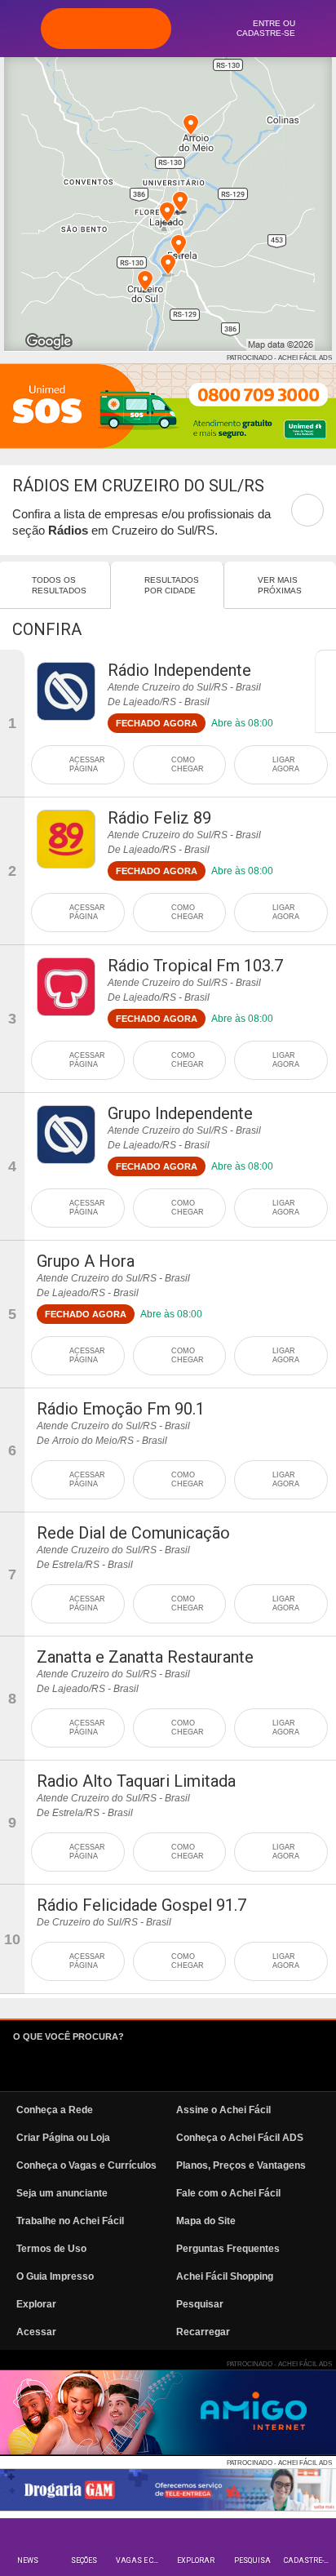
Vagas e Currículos (142, 2560)
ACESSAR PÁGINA (87, 764)
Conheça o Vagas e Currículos (86, 2165)
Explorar (196, 2560)
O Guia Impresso (55, 2276)
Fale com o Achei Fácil (228, 2193)
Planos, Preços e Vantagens (241, 2165)
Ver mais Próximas (280, 585)
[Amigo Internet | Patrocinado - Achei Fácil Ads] (168, 2412)
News (28, 2560)
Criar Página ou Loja (63, 2138)
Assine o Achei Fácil (223, 2110)
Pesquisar (200, 2304)
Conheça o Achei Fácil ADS (240, 2138)
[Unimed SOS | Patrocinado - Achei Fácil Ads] (168, 406)
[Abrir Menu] (20, 28)
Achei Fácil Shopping (225, 2276)
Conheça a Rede (55, 2110)
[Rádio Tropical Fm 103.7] (66, 987)
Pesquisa (252, 2560)
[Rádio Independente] (66, 691)
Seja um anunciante (62, 2193)
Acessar (36, 2332)
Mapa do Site (206, 2221)
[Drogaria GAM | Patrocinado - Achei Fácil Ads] (168, 2490)
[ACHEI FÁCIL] (106, 29)
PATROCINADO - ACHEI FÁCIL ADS (279, 358)
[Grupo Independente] (66, 1135)
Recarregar (203, 2332)
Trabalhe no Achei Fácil (70, 2221)
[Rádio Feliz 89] (66, 839)
